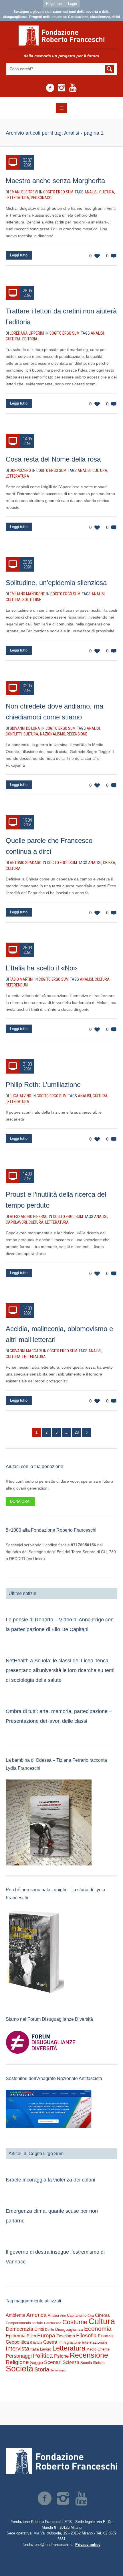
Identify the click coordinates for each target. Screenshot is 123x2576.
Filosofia (86, 2335)
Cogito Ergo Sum (58, 192)
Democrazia (19, 2329)
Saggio (36, 2362)
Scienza (71, 2362)
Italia (35, 2349)
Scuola (86, 2363)
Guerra (50, 2342)
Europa (46, 2335)
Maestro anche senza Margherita (55, 181)
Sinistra (99, 2363)
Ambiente (15, 2315)
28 (77, 1432)
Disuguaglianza (69, 2329)
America (36, 2315)
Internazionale (95, 2342)
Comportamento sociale (24, 2323)
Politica (43, 2356)
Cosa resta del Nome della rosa (53, 459)
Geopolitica (17, 2342)
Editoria (30, 339)
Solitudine (32, 600)
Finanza (105, 2336)
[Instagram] (61, 88)
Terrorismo (58, 2370)
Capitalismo (77, 2315)
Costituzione (53, 2323)
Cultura (107, 192)
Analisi (91, 192)
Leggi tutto (19, 255)
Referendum (17, 985)
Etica (31, 2336)
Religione (17, 2362)
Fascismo (66, 2336)
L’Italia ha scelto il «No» (41, 968)
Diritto (49, 2330)
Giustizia (36, 2342)
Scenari (53, 2362)
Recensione (77, 734)
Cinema (102, 2315)
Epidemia (16, 2336)
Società (19, 2369)
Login (73, 4)
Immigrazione (70, 2342)
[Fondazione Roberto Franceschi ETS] (62, 36)
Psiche (61, 2356)
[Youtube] (73, 88)
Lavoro (46, 2349)
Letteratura (17, 198)
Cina (91, 2316)
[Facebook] (50, 88)
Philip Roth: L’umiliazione (43, 1085)
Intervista (17, 2349)
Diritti (39, 2329)
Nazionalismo (52, 734)
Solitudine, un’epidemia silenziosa (56, 583)
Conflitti (14, 734)
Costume (75, 2322)
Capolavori (16, 1222)
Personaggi (42, 198)
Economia (98, 2329)
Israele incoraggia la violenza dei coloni (50, 2180)
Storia (42, 2369)
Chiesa (109, 863)
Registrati (54, 4)
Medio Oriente (98, 2349)
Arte (63, 2316)
